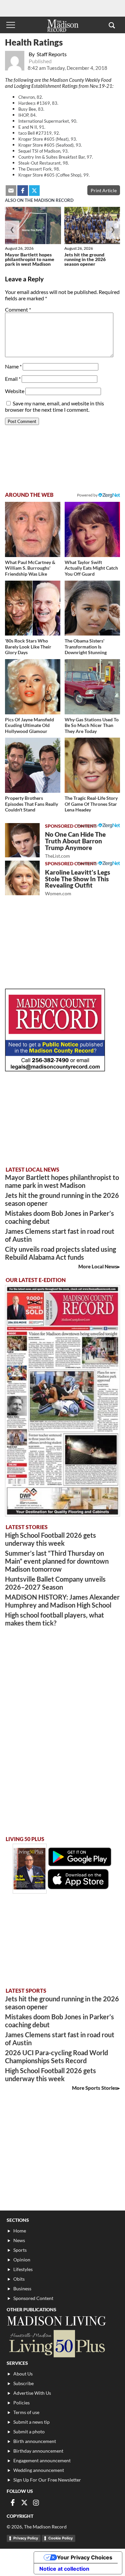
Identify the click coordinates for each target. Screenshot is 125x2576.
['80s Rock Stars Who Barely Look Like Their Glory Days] (33, 608)
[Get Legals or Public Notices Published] (55, 1069)
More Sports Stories (95, 2088)
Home (20, 2231)
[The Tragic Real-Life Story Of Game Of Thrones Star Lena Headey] (92, 765)
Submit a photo (29, 2432)
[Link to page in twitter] (34, 191)
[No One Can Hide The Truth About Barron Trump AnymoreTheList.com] (22, 840)
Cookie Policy (60, 2538)
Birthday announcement (38, 2451)
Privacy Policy (26, 2538)
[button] (112, 25)
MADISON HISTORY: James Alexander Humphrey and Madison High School (62, 1601)
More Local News (98, 1266)
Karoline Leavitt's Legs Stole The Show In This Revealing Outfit (77, 882)
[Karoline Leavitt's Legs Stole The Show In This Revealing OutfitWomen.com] (22, 878)
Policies (21, 2403)
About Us (23, 2374)
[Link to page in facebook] (23, 191)
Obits (19, 2279)
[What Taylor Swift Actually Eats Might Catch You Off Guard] (92, 529)
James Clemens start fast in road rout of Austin (60, 1235)
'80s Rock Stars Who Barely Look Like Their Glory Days (28, 646)
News (19, 2240)
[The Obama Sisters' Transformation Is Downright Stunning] (92, 608)
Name (13, 366)
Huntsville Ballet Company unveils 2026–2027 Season (55, 1583)
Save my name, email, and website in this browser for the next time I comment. (54, 406)
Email (13, 379)
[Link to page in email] (11, 191)
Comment (18, 309)
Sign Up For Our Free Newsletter (47, 2480)
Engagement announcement (42, 2460)
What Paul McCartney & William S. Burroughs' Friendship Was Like (30, 568)
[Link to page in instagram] (36, 2503)
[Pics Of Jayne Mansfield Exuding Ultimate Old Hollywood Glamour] (33, 687)
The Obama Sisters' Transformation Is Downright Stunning (86, 646)
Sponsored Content (33, 2298)
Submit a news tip (31, 2422)
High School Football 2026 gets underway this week (50, 1539)
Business (22, 2289)
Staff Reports (52, 54)
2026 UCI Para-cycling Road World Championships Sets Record (56, 2057)
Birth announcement (35, 2441)
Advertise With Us (32, 2393)
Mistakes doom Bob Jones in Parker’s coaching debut (59, 1217)
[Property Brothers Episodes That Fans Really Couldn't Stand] (33, 765)
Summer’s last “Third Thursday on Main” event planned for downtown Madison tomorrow (57, 1561)
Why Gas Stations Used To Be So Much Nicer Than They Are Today (92, 725)
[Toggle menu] (11, 25)
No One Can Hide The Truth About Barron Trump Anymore (75, 845)
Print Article (104, 190)
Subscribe (23, 2383)
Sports (20, 2250)
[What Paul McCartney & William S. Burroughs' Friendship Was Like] (33, 529)
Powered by (88, 826)
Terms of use (26, 2412)
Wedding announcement (39, 2470)
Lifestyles (23, 2269)
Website (15, 391)
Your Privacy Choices (85, 2557)
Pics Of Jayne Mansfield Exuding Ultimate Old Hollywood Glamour (29, 725)
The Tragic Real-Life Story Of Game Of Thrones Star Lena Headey (91, 804)
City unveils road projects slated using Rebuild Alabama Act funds (60, 1253)
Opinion (22, 2260)
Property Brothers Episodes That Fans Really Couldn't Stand (31, 804)
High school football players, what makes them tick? (54, 1619)
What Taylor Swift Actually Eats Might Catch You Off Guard (91, 568)
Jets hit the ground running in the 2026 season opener (85, 259)
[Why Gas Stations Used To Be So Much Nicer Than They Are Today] (92, 687)
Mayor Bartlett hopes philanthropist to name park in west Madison (30, 259)
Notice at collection (64, 2569)
